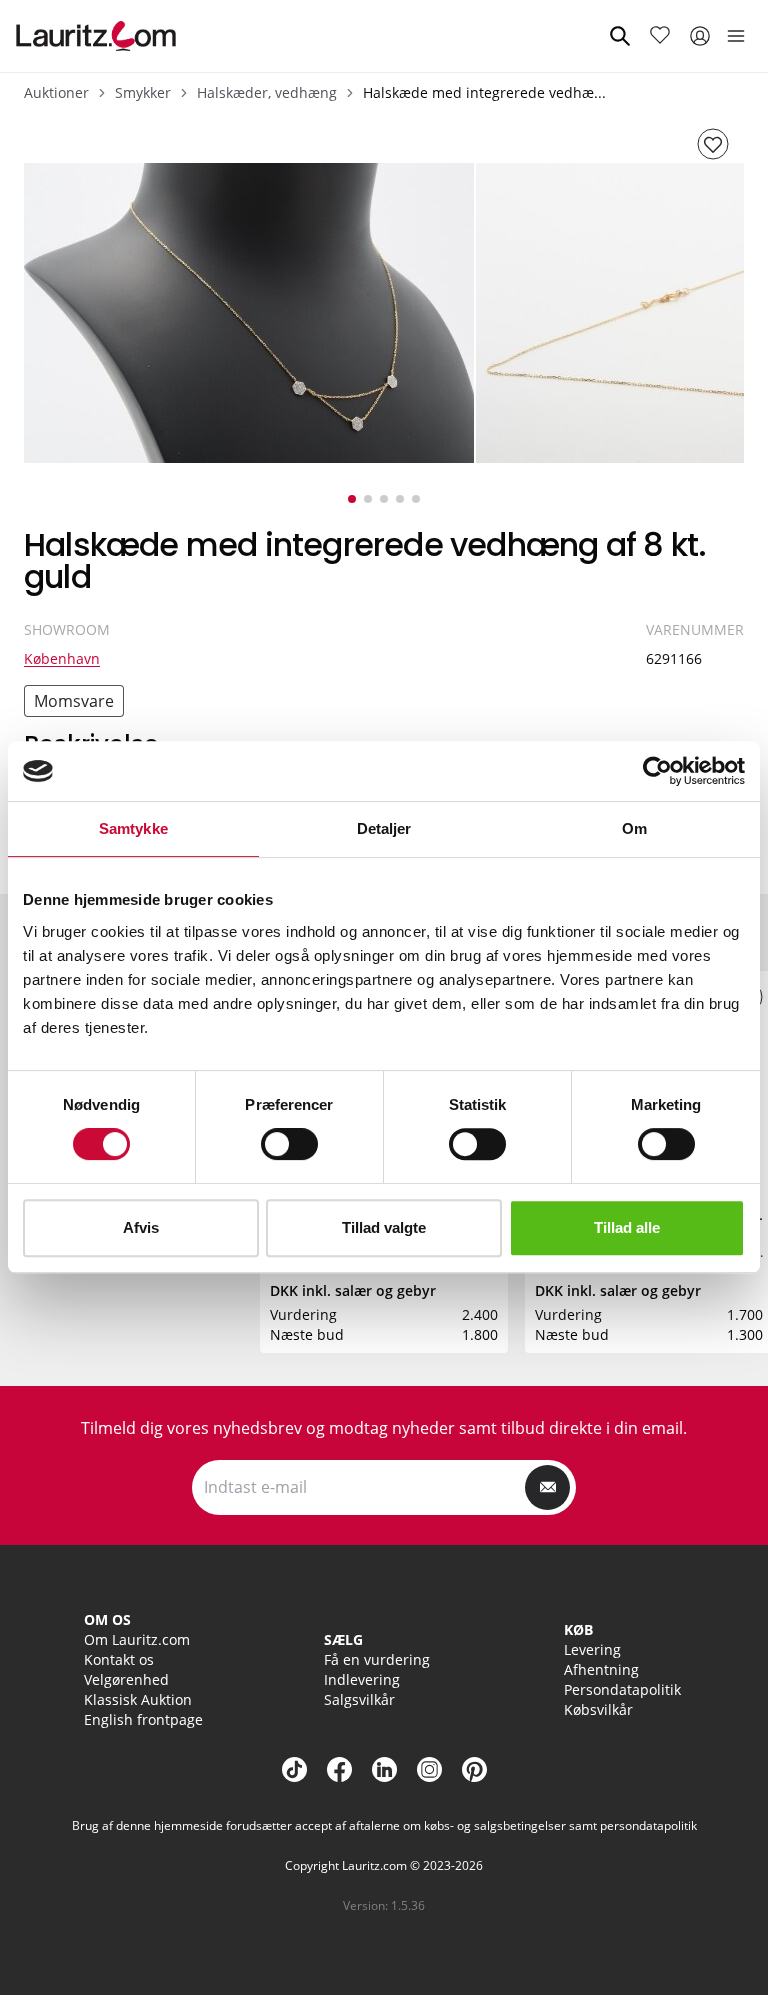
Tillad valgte (384, 1227)
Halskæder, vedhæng (267, 92)
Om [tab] (634, 828)
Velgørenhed (126, 1679)
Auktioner (56, 92)
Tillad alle (627, 1227)
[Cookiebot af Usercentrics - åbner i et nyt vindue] (657, 771)
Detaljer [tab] (384, 828)
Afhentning (601, 1669)
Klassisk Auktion (138, 1699)
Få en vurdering (377, 1659)
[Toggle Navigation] (736, 36)
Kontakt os (119, 1659)
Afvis (141, 1227)
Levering (592, 1649)
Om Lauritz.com (137, 1639)
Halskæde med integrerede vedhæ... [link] (484, 92)
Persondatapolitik (622, 1689)
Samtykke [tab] (133, 828)
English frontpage (143, 1719)
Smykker (143, 92)
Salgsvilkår (359, 1699)
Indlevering (362, 1679)
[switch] (289, 1144)
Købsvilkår (598, 1709)
